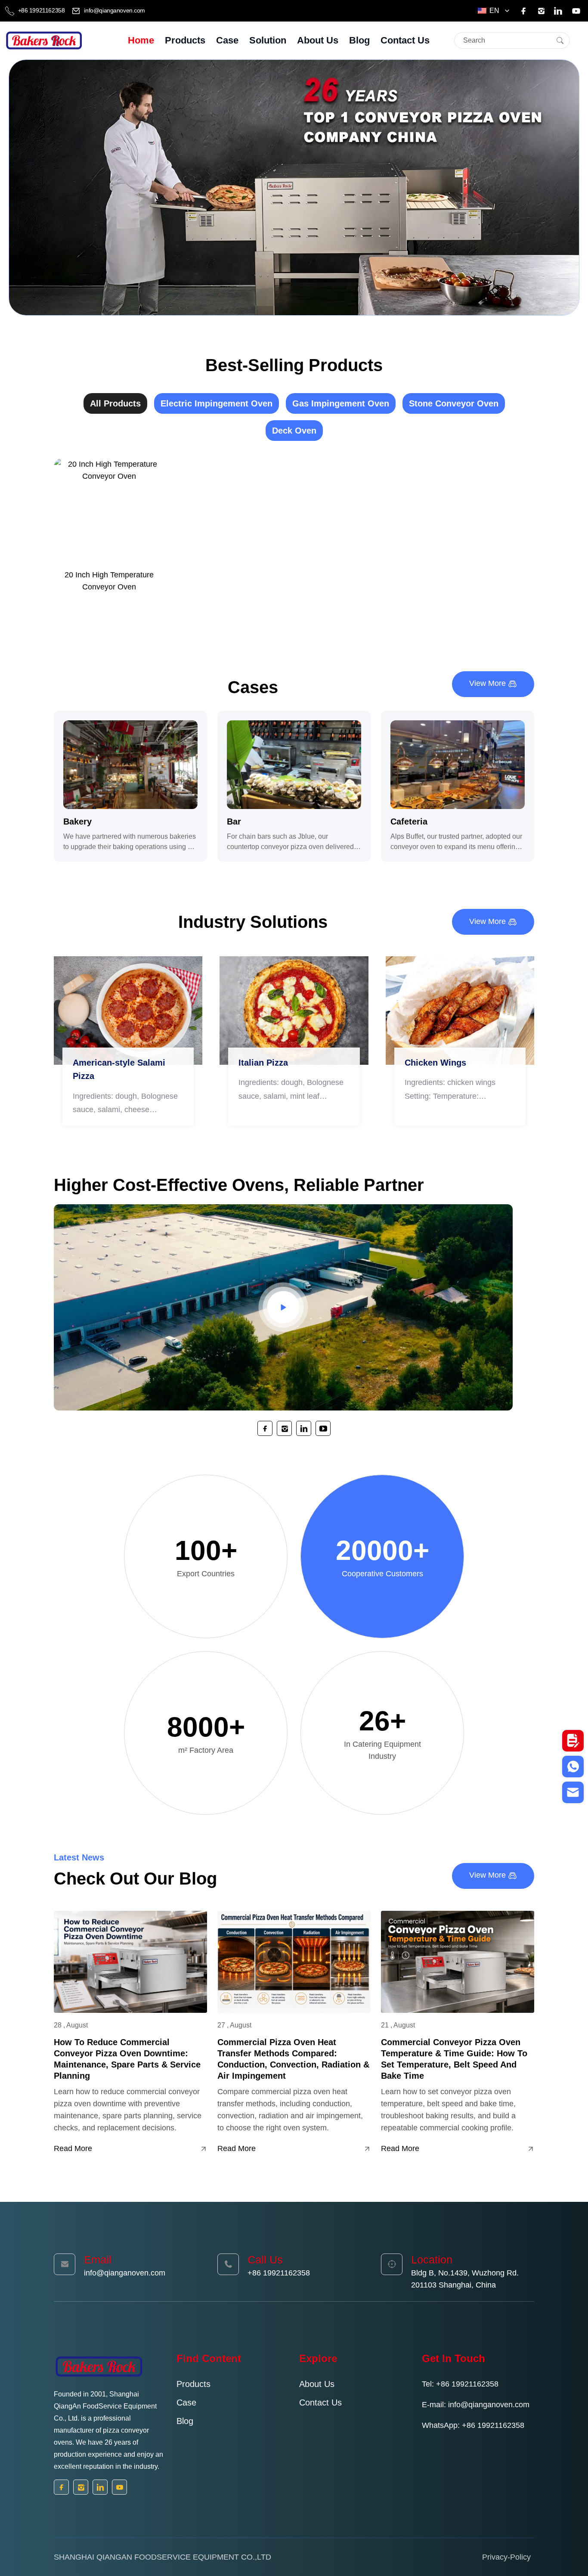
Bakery (77, 821)
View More (489, 683)
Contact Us (405, 40)
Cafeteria (409, 821)
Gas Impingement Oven (341, 403)
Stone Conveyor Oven (454, 403)
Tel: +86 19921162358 (460, 2384)
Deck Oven (294, 431)
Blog (359, 40)
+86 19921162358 (41, 10)
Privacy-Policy (506, 2557)
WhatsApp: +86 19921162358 (473, 2425)
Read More (73, 2148)
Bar (234, 821)
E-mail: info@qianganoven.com (476, 2405)
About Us (318, 40)
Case (227, 40)
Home (141, 40)
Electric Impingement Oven (217, 403)
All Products (115, 403)
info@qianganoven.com (114, 10)
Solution (268, 40)
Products (185, 40)
